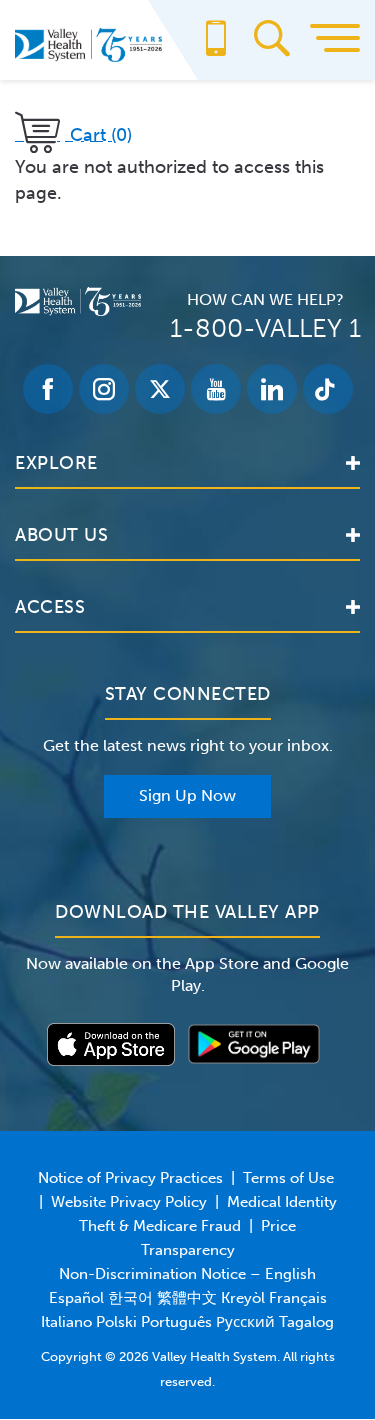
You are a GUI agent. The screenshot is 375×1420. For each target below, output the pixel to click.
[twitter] (160, 389)
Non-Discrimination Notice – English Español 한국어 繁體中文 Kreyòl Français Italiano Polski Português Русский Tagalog (187, 1298)
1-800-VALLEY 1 (265, 328)
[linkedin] (272, 389)
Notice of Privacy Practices (130, 1178)
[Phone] (216, 48)
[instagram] (104, 389)
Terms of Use (288, 1178)
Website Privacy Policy (129, 1202)
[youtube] (216, 389)
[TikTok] (328, 389)
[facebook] (48, 389)
